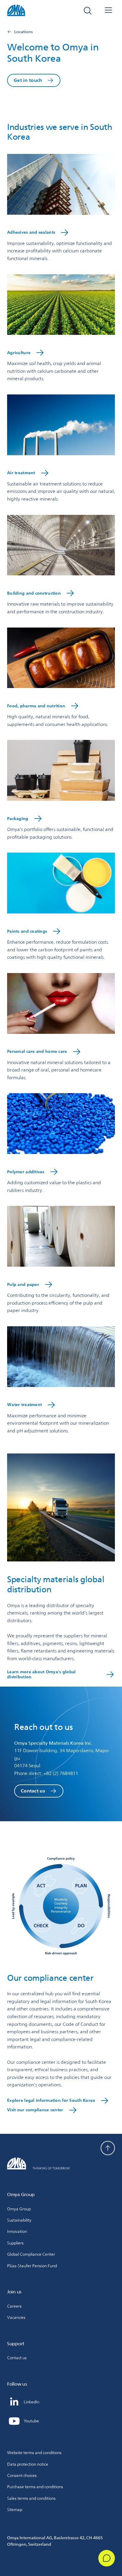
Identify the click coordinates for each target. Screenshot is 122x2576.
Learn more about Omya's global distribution (41, 1674)
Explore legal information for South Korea (51, 2100)
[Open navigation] (108, 11)
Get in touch (28, 80)
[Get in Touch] (107, 2558)
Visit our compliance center (35, 2110)
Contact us (33, 1791)
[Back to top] (108, 2148)
